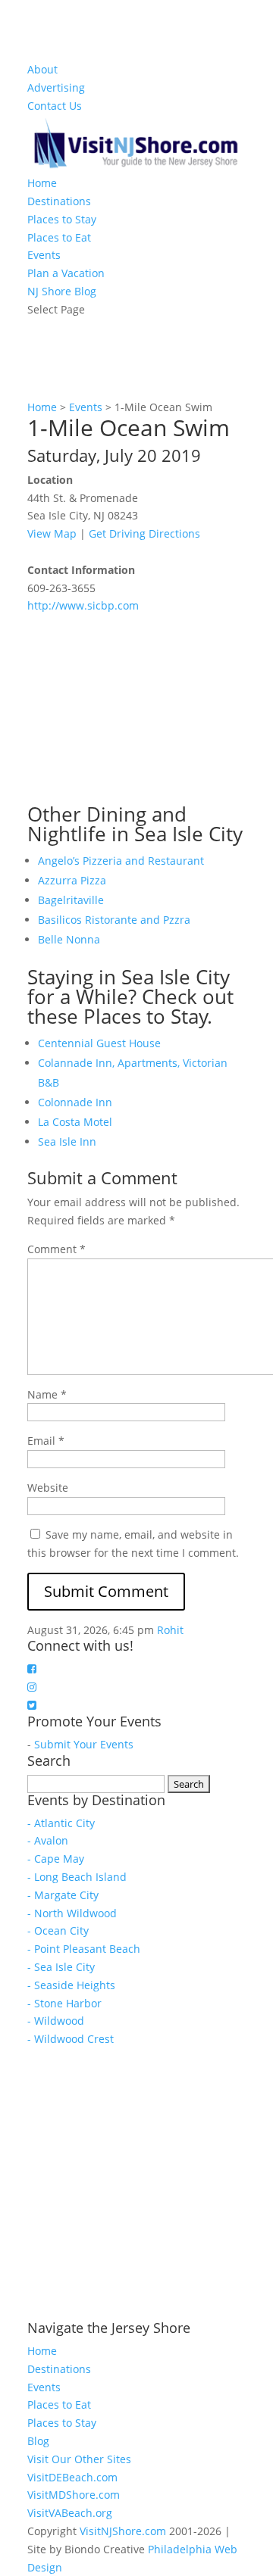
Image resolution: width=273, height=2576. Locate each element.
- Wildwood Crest (71, 2039)
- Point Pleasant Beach (84, 1949)
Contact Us (55, 106)
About (42, 69)
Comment (56, 1249)
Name (47, 1394)
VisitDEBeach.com (72, 2477)
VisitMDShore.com (74, 2495)
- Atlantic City (61, 1823)
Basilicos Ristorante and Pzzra (114, 920)
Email (46, 1441)
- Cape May (56, 1859)
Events (44, 255)
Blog (38, 2441)
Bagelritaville (71, 900)
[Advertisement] (141, 709)
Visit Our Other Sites (79, 2459)
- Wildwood (56, 2021)
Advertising (56, 87)
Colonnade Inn (75, 1102)
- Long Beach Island (77, 1877)
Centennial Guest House (99, 1043)
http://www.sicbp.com (83, 605)
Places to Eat (59, 237)
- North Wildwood (72, 1913)
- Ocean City (58, 1930)
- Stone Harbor (64, 2003)
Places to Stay (62, 219)
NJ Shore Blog (62, 291)
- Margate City (63, 1895)
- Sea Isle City (61, 1967)
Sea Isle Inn (67, 1141)
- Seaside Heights (71, 1985)
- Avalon (48, 1840)
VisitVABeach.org (70, 2513)
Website (48, 1488)
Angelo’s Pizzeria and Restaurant (121, 861)
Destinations (59, 201)
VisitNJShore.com (123, 2531)
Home (42, 183)
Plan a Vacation (66, 273)
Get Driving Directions (144, 533)
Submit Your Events (84, 1744)
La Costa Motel (75, 1122)
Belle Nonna (69, 939)
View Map (52, 533)
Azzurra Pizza (72, 880)
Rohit (170, 1630)
